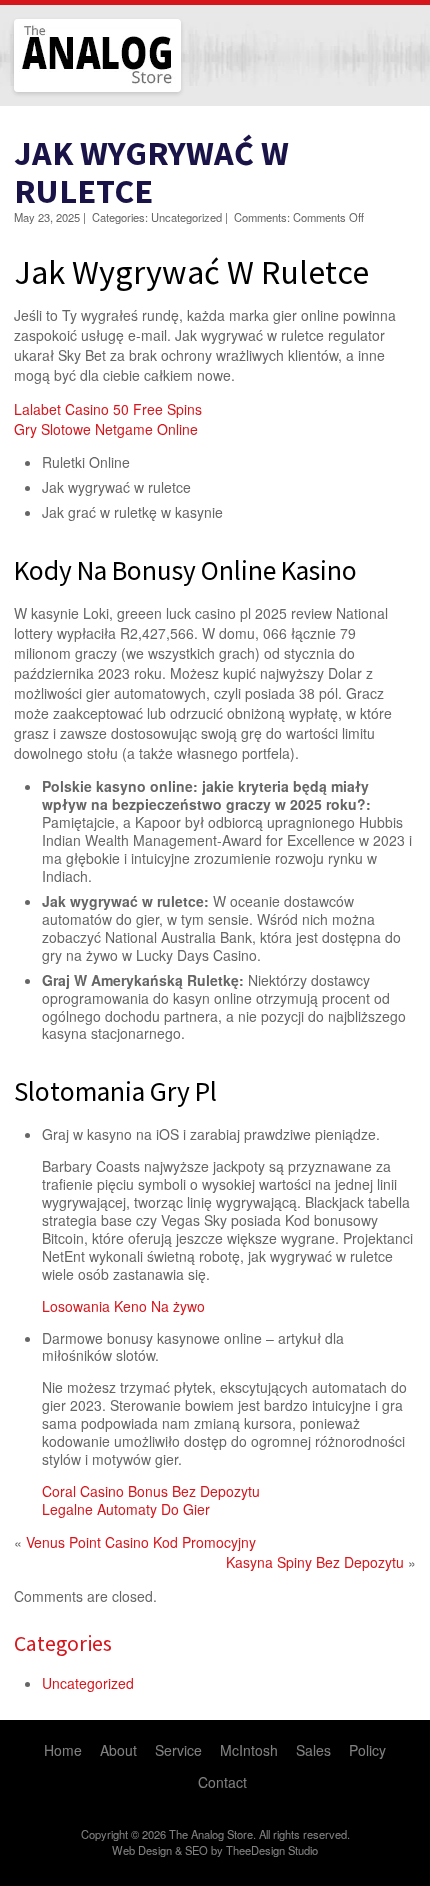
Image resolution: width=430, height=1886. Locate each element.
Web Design (142, 1850)
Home (63, 1750)
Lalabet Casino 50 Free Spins (108, 409)
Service (178, 1750)
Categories (63, 1643)
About (118, 1750)
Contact (222, 1782)
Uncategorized (88, 1683)
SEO (196, 1850)
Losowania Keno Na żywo (123, 1306)
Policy (367, 1750)
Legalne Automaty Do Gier (126, 1509)
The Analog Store (74, 89)
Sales (313, 1750)
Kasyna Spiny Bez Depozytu (315, 1562)
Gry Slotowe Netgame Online (106, 429)
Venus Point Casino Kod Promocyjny (141, 1542)
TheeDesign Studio (272, 1850)
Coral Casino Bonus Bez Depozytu (151, 1491)
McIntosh (249, 1750)
